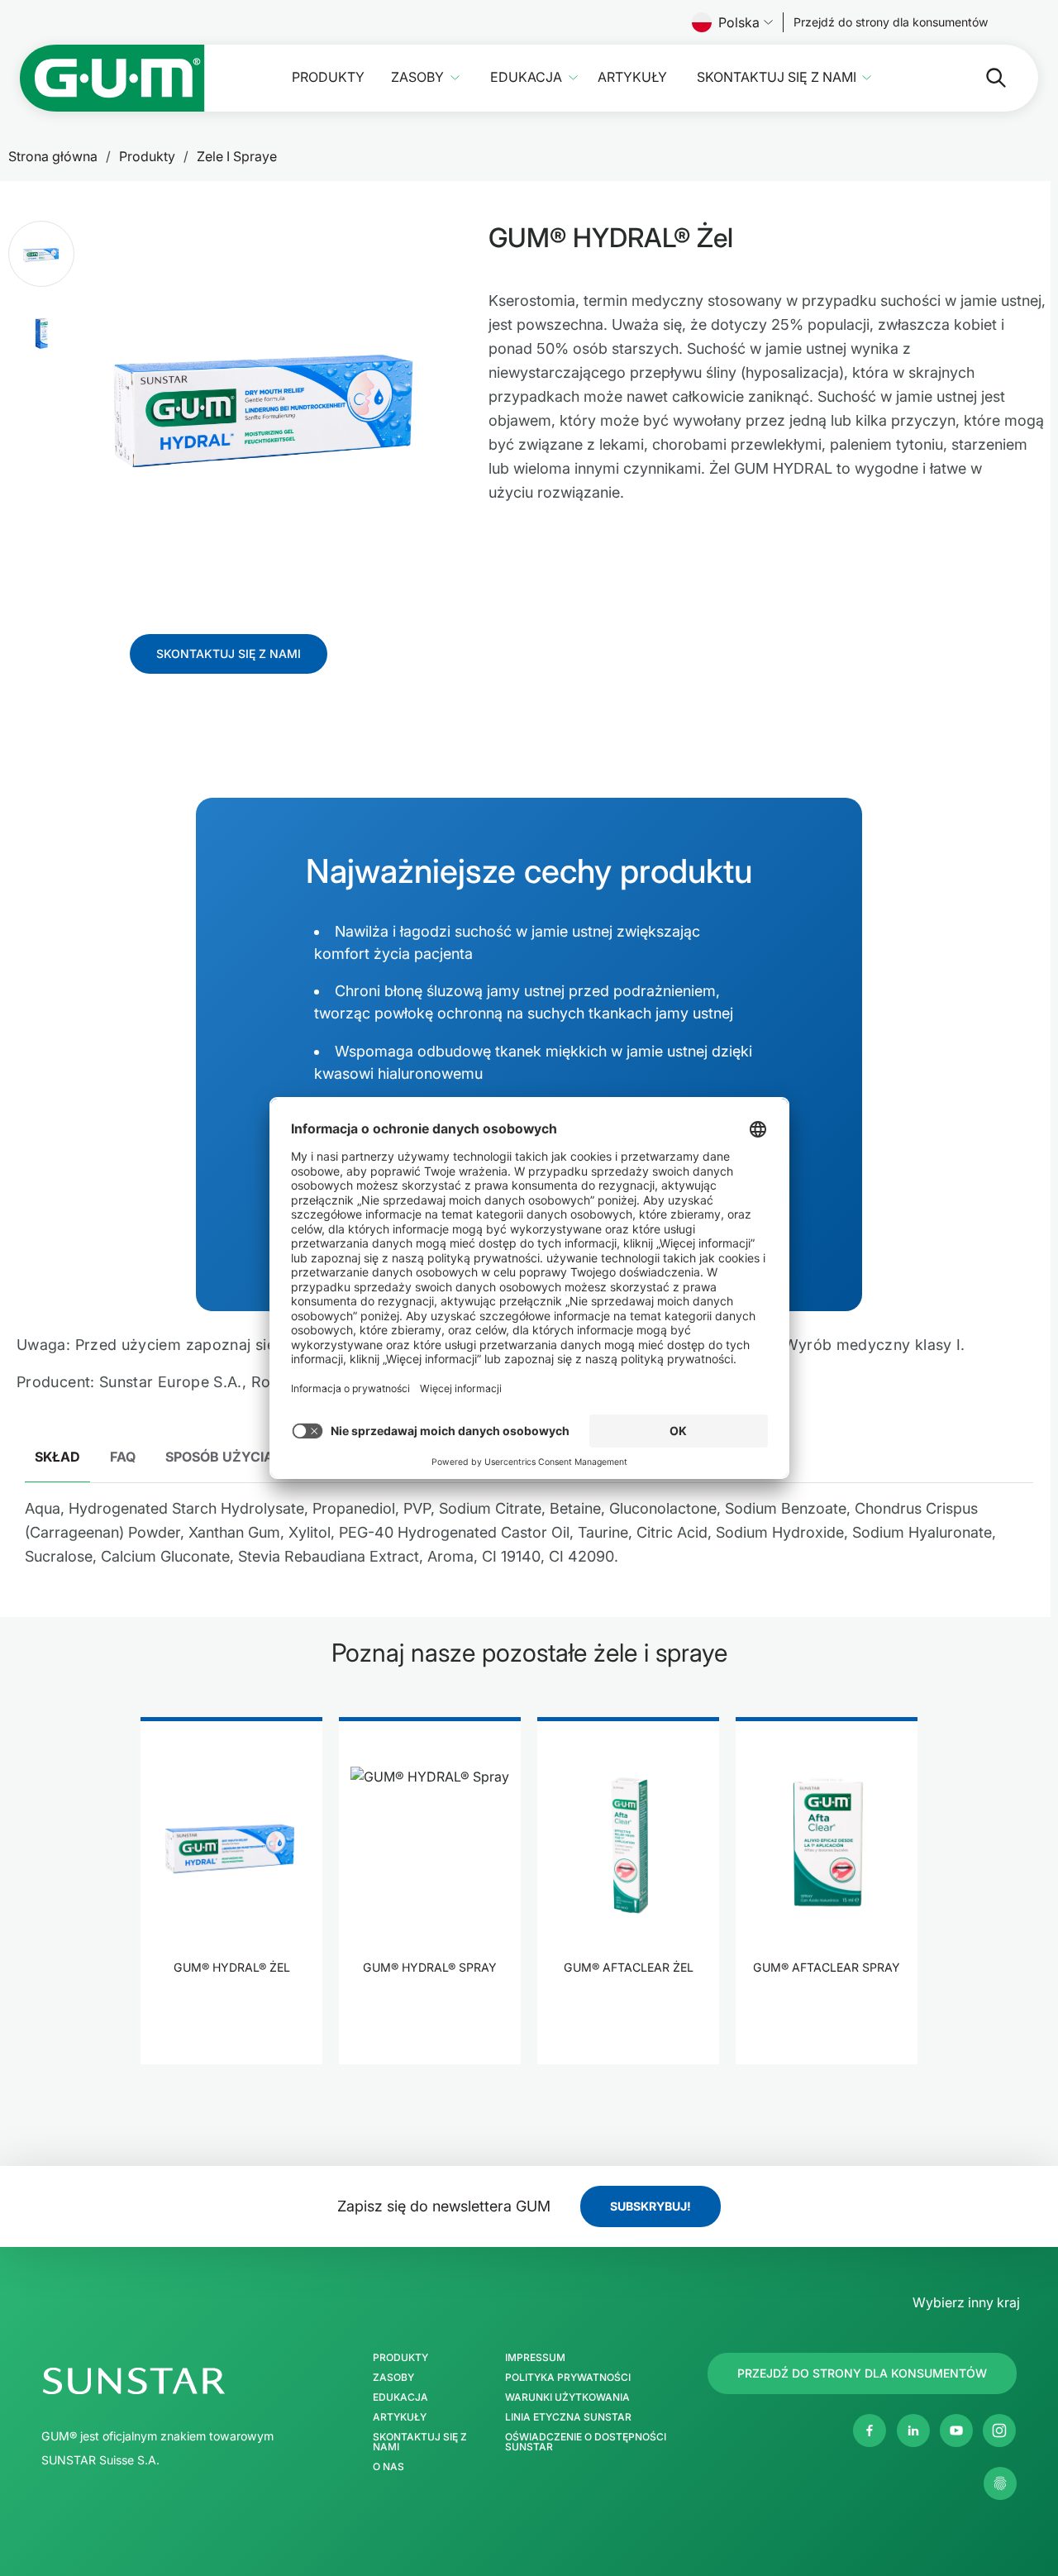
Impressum (535, 2358)
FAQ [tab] (123, 1457)
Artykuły (632, 77)
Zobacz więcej (232, 2018)
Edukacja (526, 77)
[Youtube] (956, 2431)
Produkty (328, 77)
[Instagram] (999, 2431)
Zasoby (417, 77)
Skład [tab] (57, 1457)
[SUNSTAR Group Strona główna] (189, 2381)
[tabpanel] (529, 1539)
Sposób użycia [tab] (219, 1457)
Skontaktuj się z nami (777, 77)
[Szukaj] (983, 78)
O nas (388, 2467)
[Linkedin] (913, 2431)
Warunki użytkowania (567, 2397)
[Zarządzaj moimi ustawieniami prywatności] (1000, 2483)
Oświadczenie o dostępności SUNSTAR (586, 2442)
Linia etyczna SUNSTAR (568, 2417)
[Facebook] (870, 2431)
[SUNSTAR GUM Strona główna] (112, 78)
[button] (41, 254)
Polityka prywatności (568, 2378)
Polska (739, 22)
